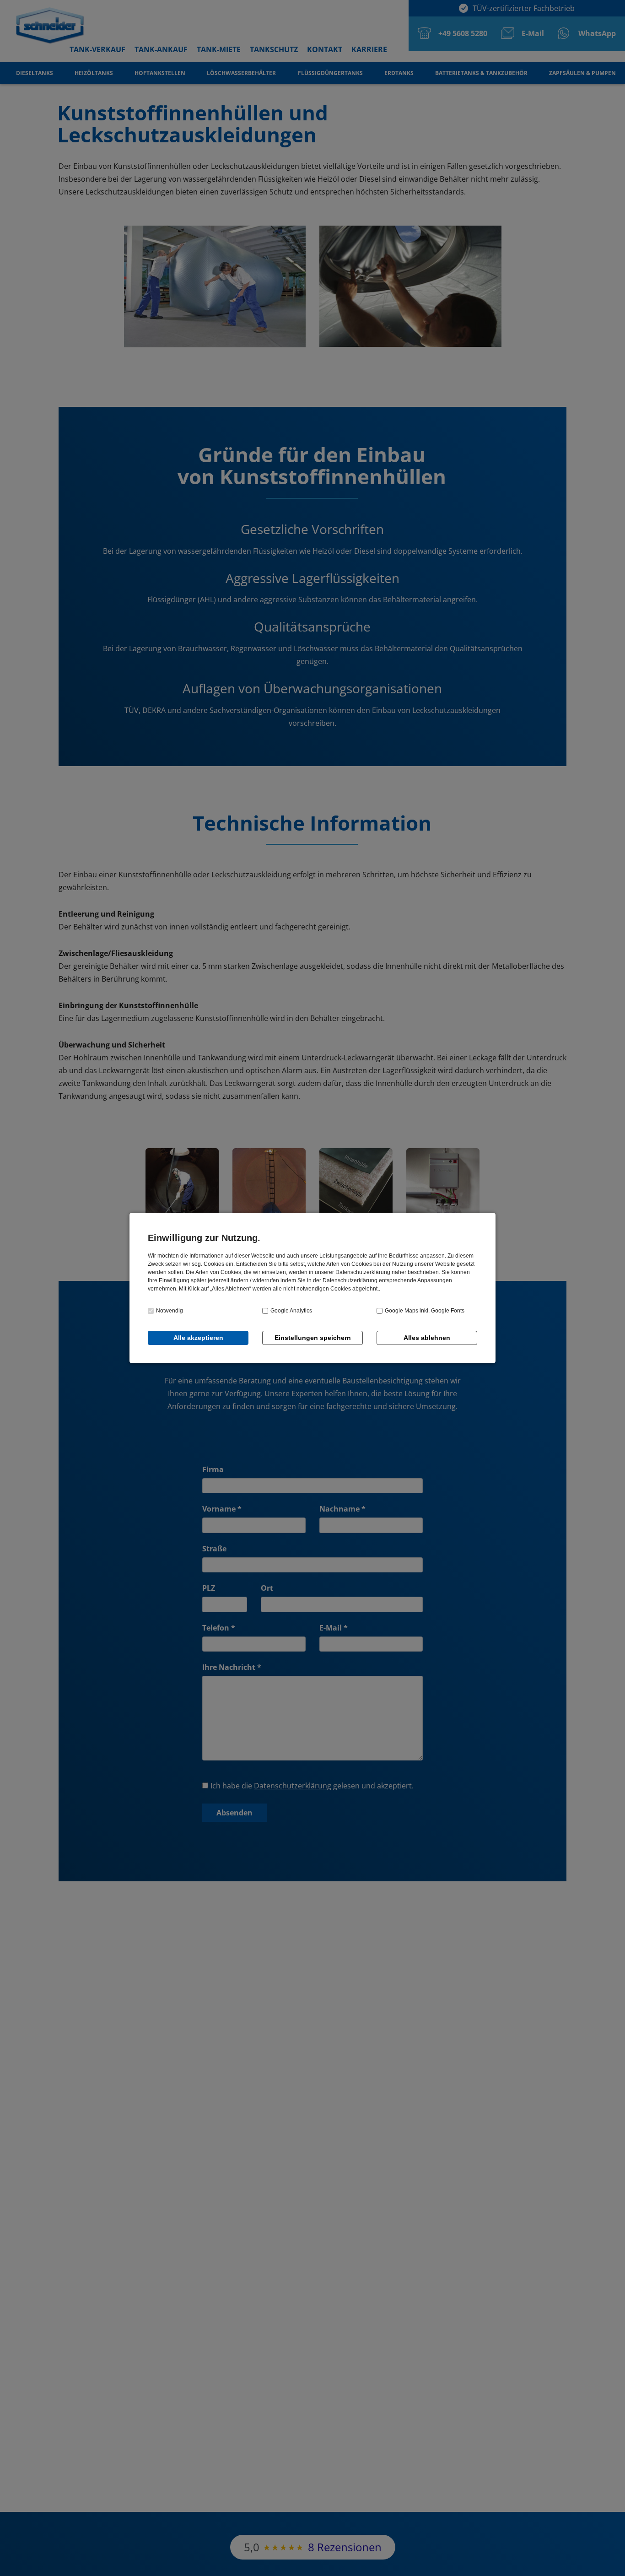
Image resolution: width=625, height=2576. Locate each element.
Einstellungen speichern (313, 1338)
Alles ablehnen (427, 1338)
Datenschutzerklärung (350, 1280)
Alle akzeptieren (198, 1338)
